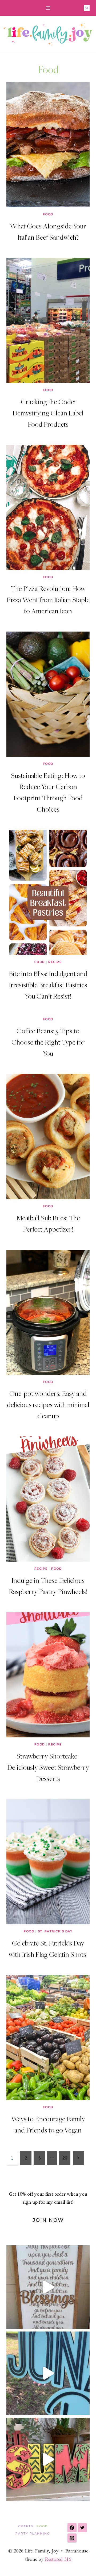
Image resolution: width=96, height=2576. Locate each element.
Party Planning (33, 2533)
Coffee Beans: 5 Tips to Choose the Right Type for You (48, 1042)
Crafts (26, 2526)
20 (65, 2158)
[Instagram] (72, 2538)
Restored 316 (58, 2559)
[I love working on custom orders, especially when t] (48, 2287)
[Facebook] (72, 2528)
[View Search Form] (87, 8)
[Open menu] (48, 8)
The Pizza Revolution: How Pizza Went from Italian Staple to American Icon (48, 599)
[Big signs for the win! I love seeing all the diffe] (48, 2373)
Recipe (55, 962)
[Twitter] (82, 2528)
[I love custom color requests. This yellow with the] (48, 2459)
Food (48, 214)
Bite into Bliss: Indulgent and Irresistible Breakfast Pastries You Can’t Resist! (48, 985)
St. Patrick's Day (55, 1931)
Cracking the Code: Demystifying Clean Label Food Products (48, 413)
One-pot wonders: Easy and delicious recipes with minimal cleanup (48, 1404)
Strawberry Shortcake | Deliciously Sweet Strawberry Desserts (48, 1767)
